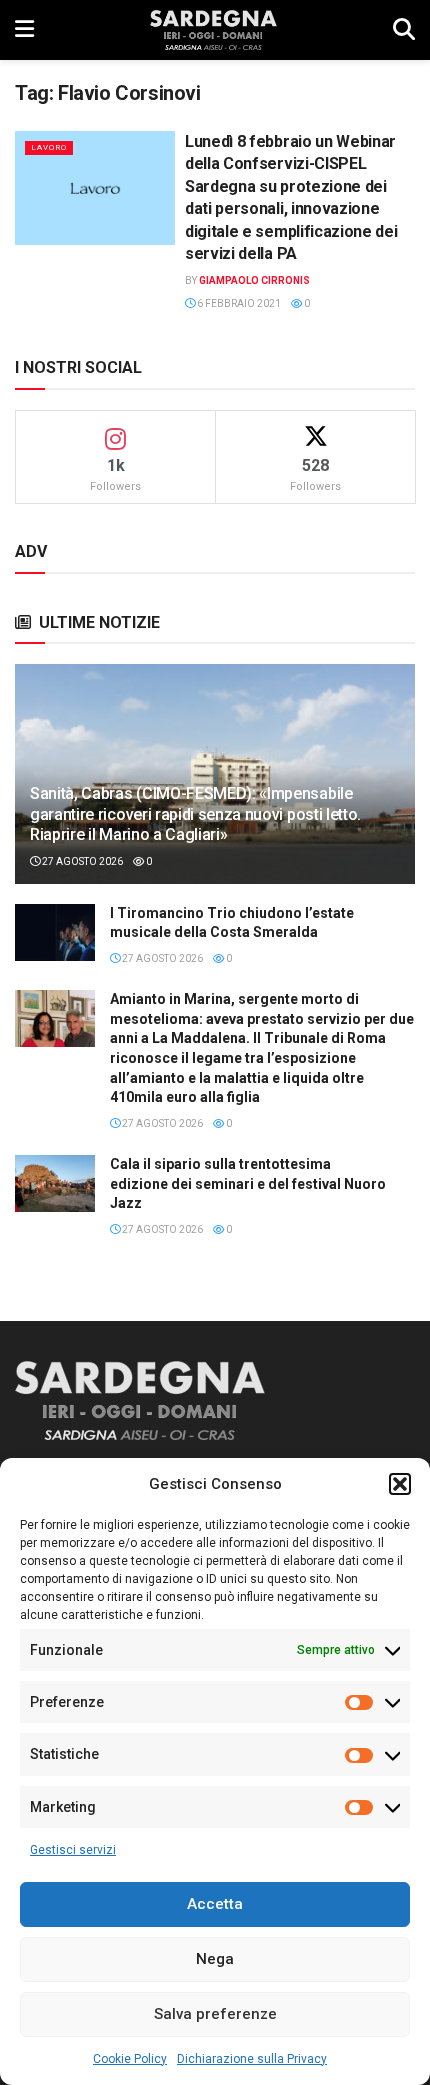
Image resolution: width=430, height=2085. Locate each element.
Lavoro (49, 147)
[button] (400, 1484)
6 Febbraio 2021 (238, 303)
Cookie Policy (130, 2059)
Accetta (215, 1904)
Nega (215, 1959)
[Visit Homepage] (213, 30)
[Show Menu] (24, 30)
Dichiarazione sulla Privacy (252, 2059)
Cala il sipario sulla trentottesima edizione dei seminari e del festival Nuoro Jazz (248, 1183)
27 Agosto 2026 (81, 861)
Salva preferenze (215, 2014)
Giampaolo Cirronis (254, 280)
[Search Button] (404, 30)
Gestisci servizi (73, 1850)
